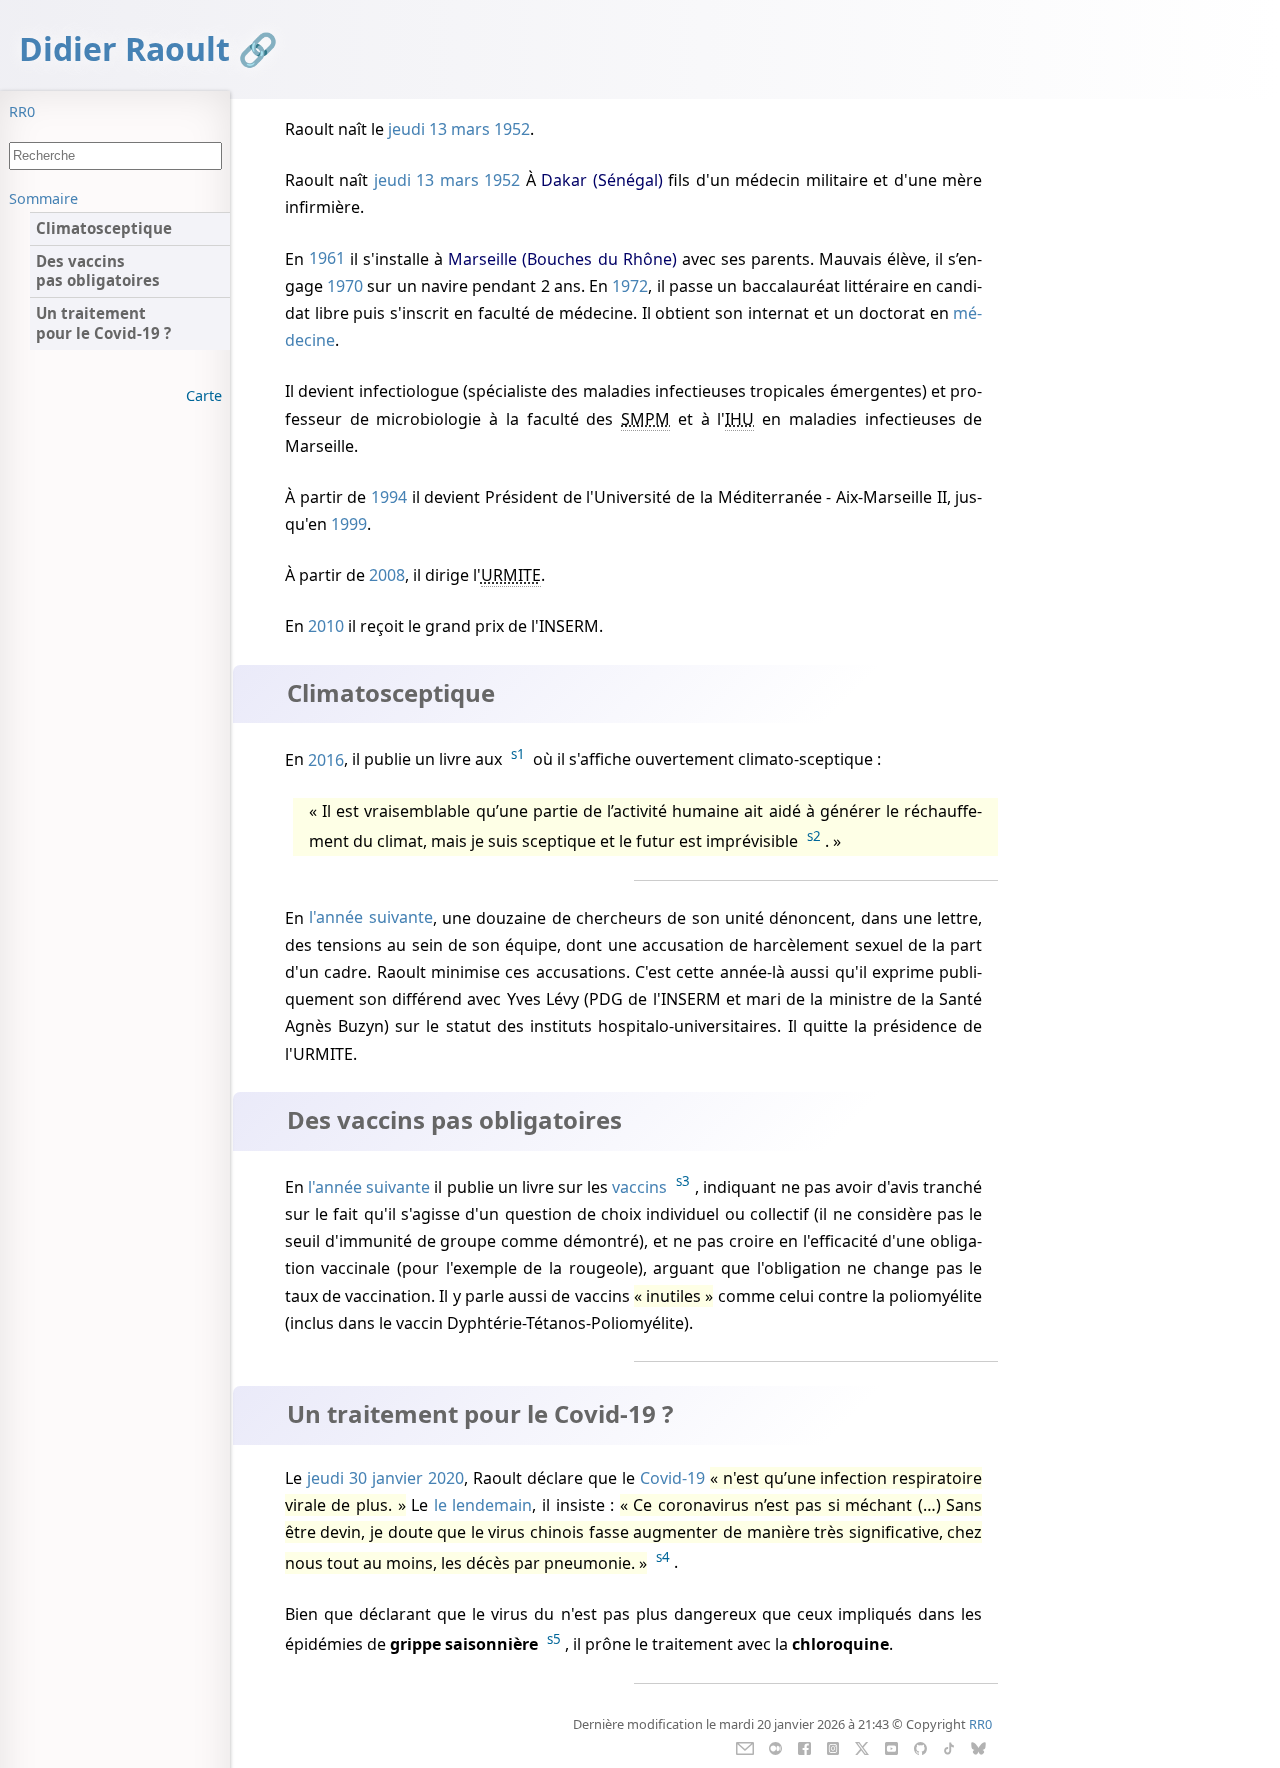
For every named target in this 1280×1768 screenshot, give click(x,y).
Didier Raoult (124, 48)
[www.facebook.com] (804, 1747)
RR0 (22, 111)
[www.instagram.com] (832, 1747)
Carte (204, 395)
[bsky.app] (978, 1747)
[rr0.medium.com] (775, 1747)
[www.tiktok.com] (948, 1747)
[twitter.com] (862, 1747)
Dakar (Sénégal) (602, 180)
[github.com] (919, 1747)
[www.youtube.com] (891, 1747)
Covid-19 (672, 1478)
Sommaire (43, 198)
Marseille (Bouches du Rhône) (562, 259)
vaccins (639, 1187)
